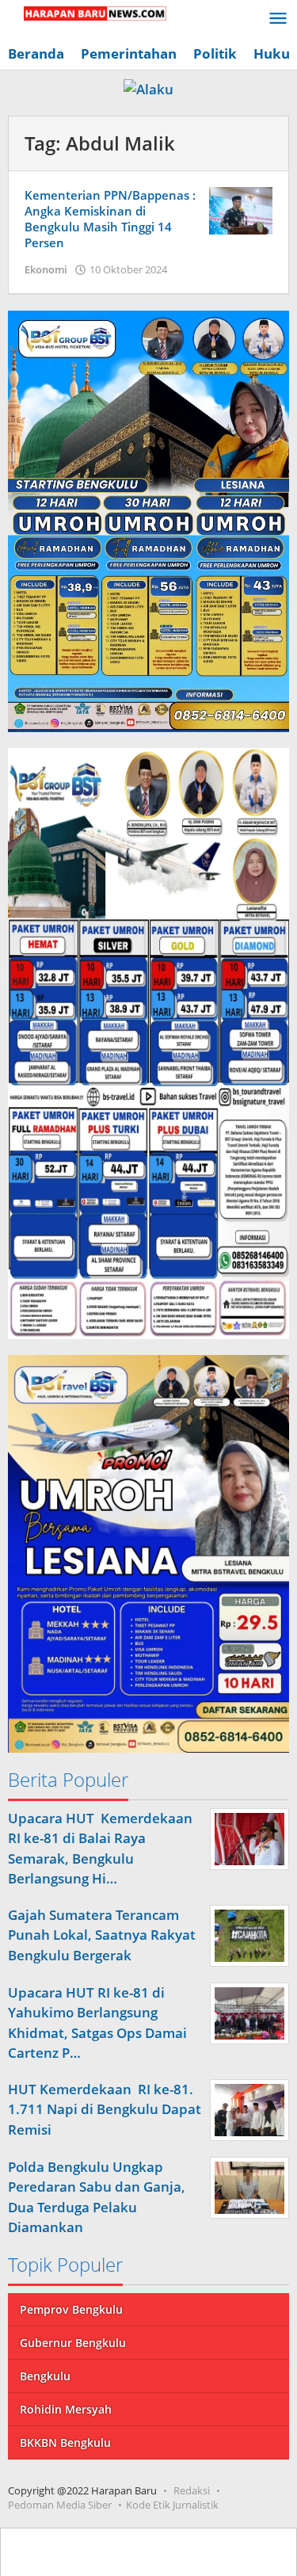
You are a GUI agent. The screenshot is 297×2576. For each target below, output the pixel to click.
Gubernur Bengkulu (73, 2343)
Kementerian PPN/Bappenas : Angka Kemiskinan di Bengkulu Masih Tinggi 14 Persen (110, 219)
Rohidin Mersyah (66, 2409)
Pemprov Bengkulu (71, 2309)
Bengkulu (45, 2376)
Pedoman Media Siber (60, 2505)
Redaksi (192, 2490)
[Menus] (278, 19)
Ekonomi (46, 269)
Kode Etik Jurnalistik (172, 2505)
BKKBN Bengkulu (65, 2442)
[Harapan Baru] (87, 12)
